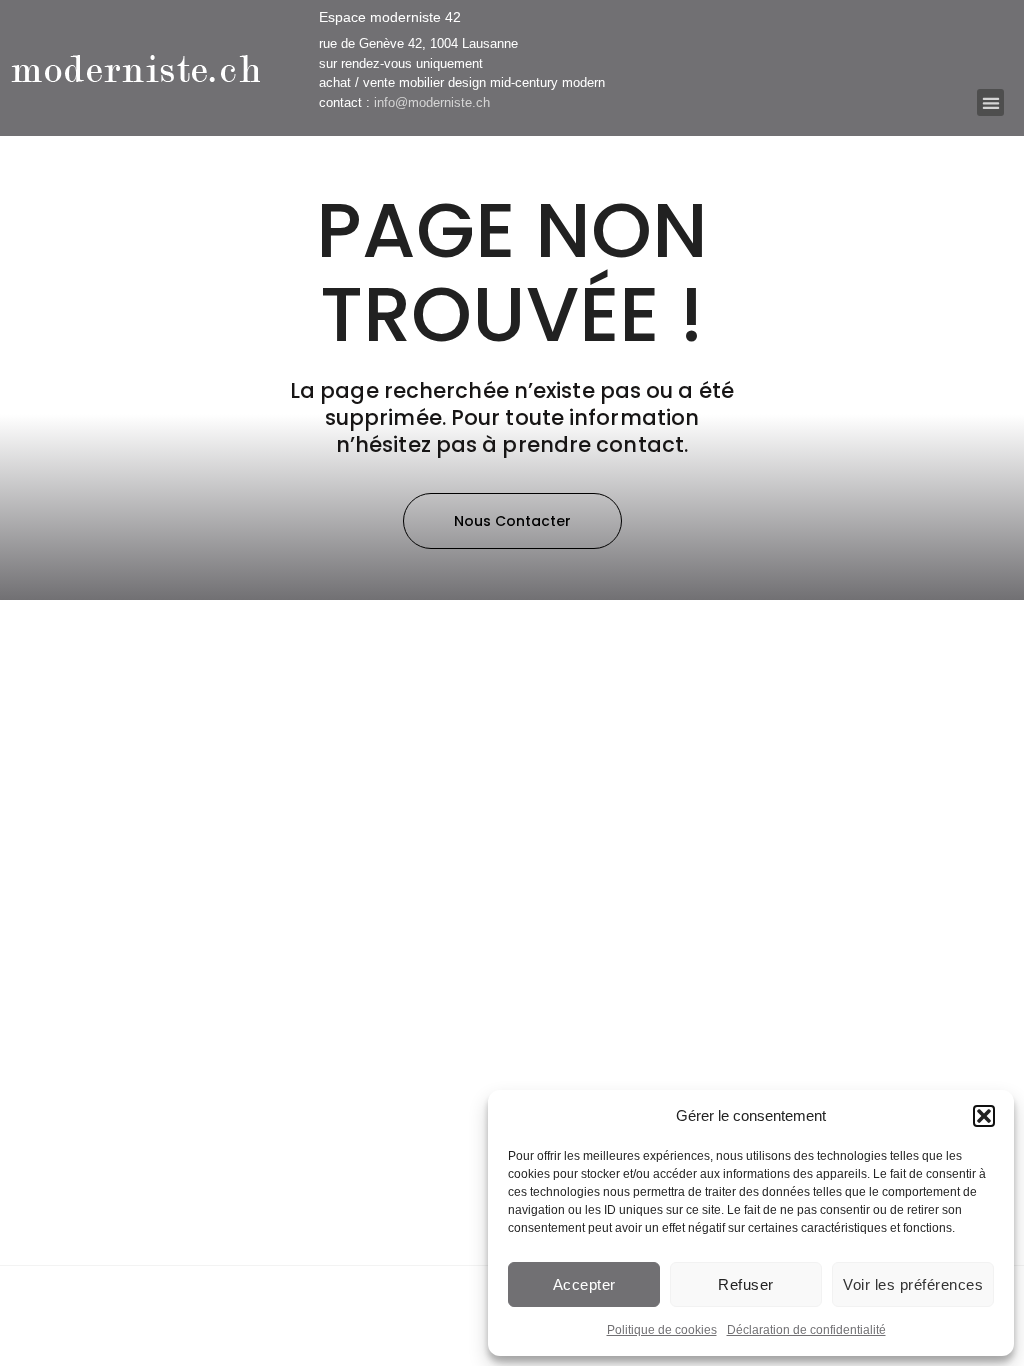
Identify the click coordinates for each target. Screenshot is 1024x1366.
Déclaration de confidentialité (806, 1330)
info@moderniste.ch (432, 102)
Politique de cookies (662, 1330)
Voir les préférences (913, 1284)
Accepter (584, 1284)
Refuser (746, 1284)
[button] (984, 1116)
